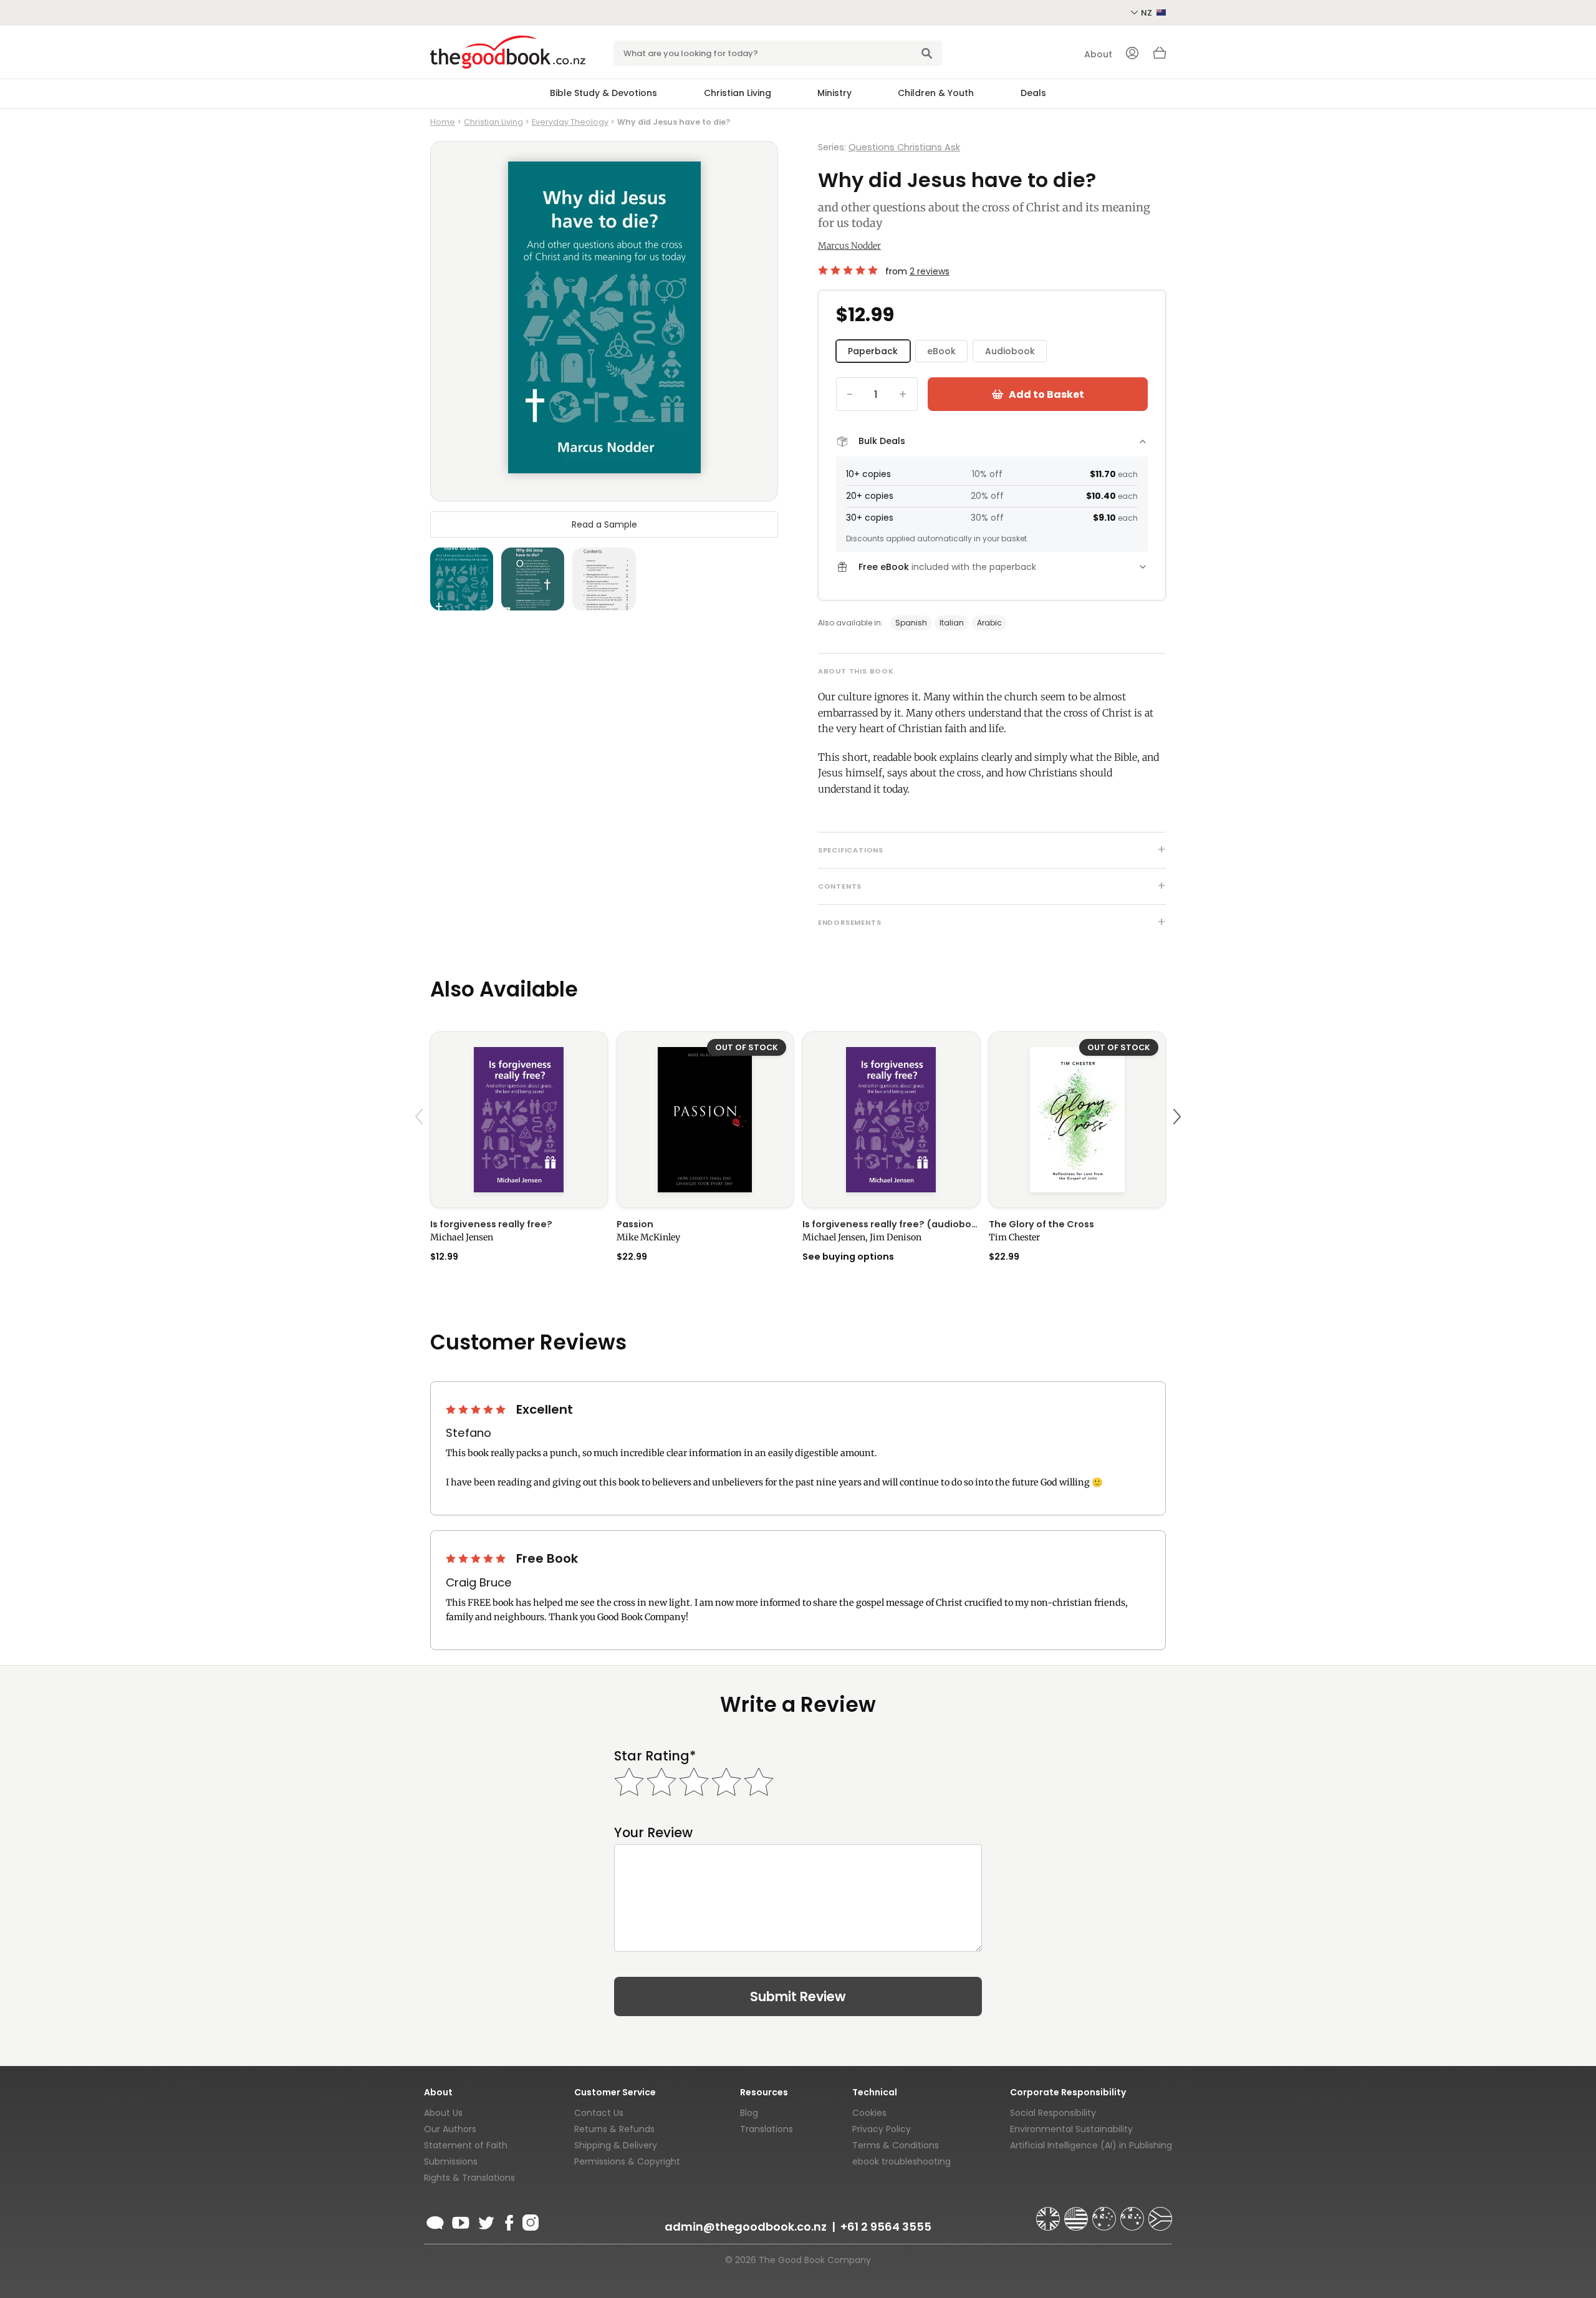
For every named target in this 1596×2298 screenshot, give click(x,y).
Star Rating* (655, 1756)
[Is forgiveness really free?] (519, 1120)
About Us (443, 2113)
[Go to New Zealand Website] (1133, 2213)
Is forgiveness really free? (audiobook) (891, 1224)
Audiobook (1010, 351)
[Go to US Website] (1077, 2213)
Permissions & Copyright (627, 2161)
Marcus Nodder (849, 246)
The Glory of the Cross (1041, 1224)
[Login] (1132, 54)
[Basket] (1160, 56)
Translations (767, 2129)
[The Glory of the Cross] (1078, 1120)
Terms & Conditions (896, 2145)
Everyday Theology (570, 122)
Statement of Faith (466, 2145)
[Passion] (705, 1120)
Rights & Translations (469, 2178)
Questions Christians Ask (904, 147)
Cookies (869, 2113)
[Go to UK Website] (1049, 2213)
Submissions (451, 2161)
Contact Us (599, 2113)
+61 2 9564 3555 (886, 2227)
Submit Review (798, 1996)
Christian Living (738, 93)
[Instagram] (529, 2221)
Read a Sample (604, 524)
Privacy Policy (882, 2129)
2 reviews (930, 271)
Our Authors (450, 2129)
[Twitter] (485, 2221)
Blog (749, 2113)
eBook (941, 351)
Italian (952, 623)
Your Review (653, 1832)
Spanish (911, 623)
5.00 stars (849, 270)
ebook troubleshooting (901, 2161)
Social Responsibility (1053, 2113)
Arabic (989, 623)
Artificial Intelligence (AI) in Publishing (1091, 2145)
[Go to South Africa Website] (1160, 2213)
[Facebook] (508, 2221)
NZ (1147, 13)
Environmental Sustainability (1071, 2129)
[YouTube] (461, 2221)
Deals (1033, 93)
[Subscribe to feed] (435, 2221)
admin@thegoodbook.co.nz (746, 2227)
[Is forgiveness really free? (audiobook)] (891, 1120)
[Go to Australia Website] (1105, 2213)
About (1098, 54)
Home (443, 122)
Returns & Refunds (614, 2129)
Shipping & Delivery (616, 2145)
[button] (421, 1146)
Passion (635, 1224)
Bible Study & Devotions (603, 93)
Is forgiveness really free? (491, 1224)
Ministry (834, 93)
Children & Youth (936, 93)
